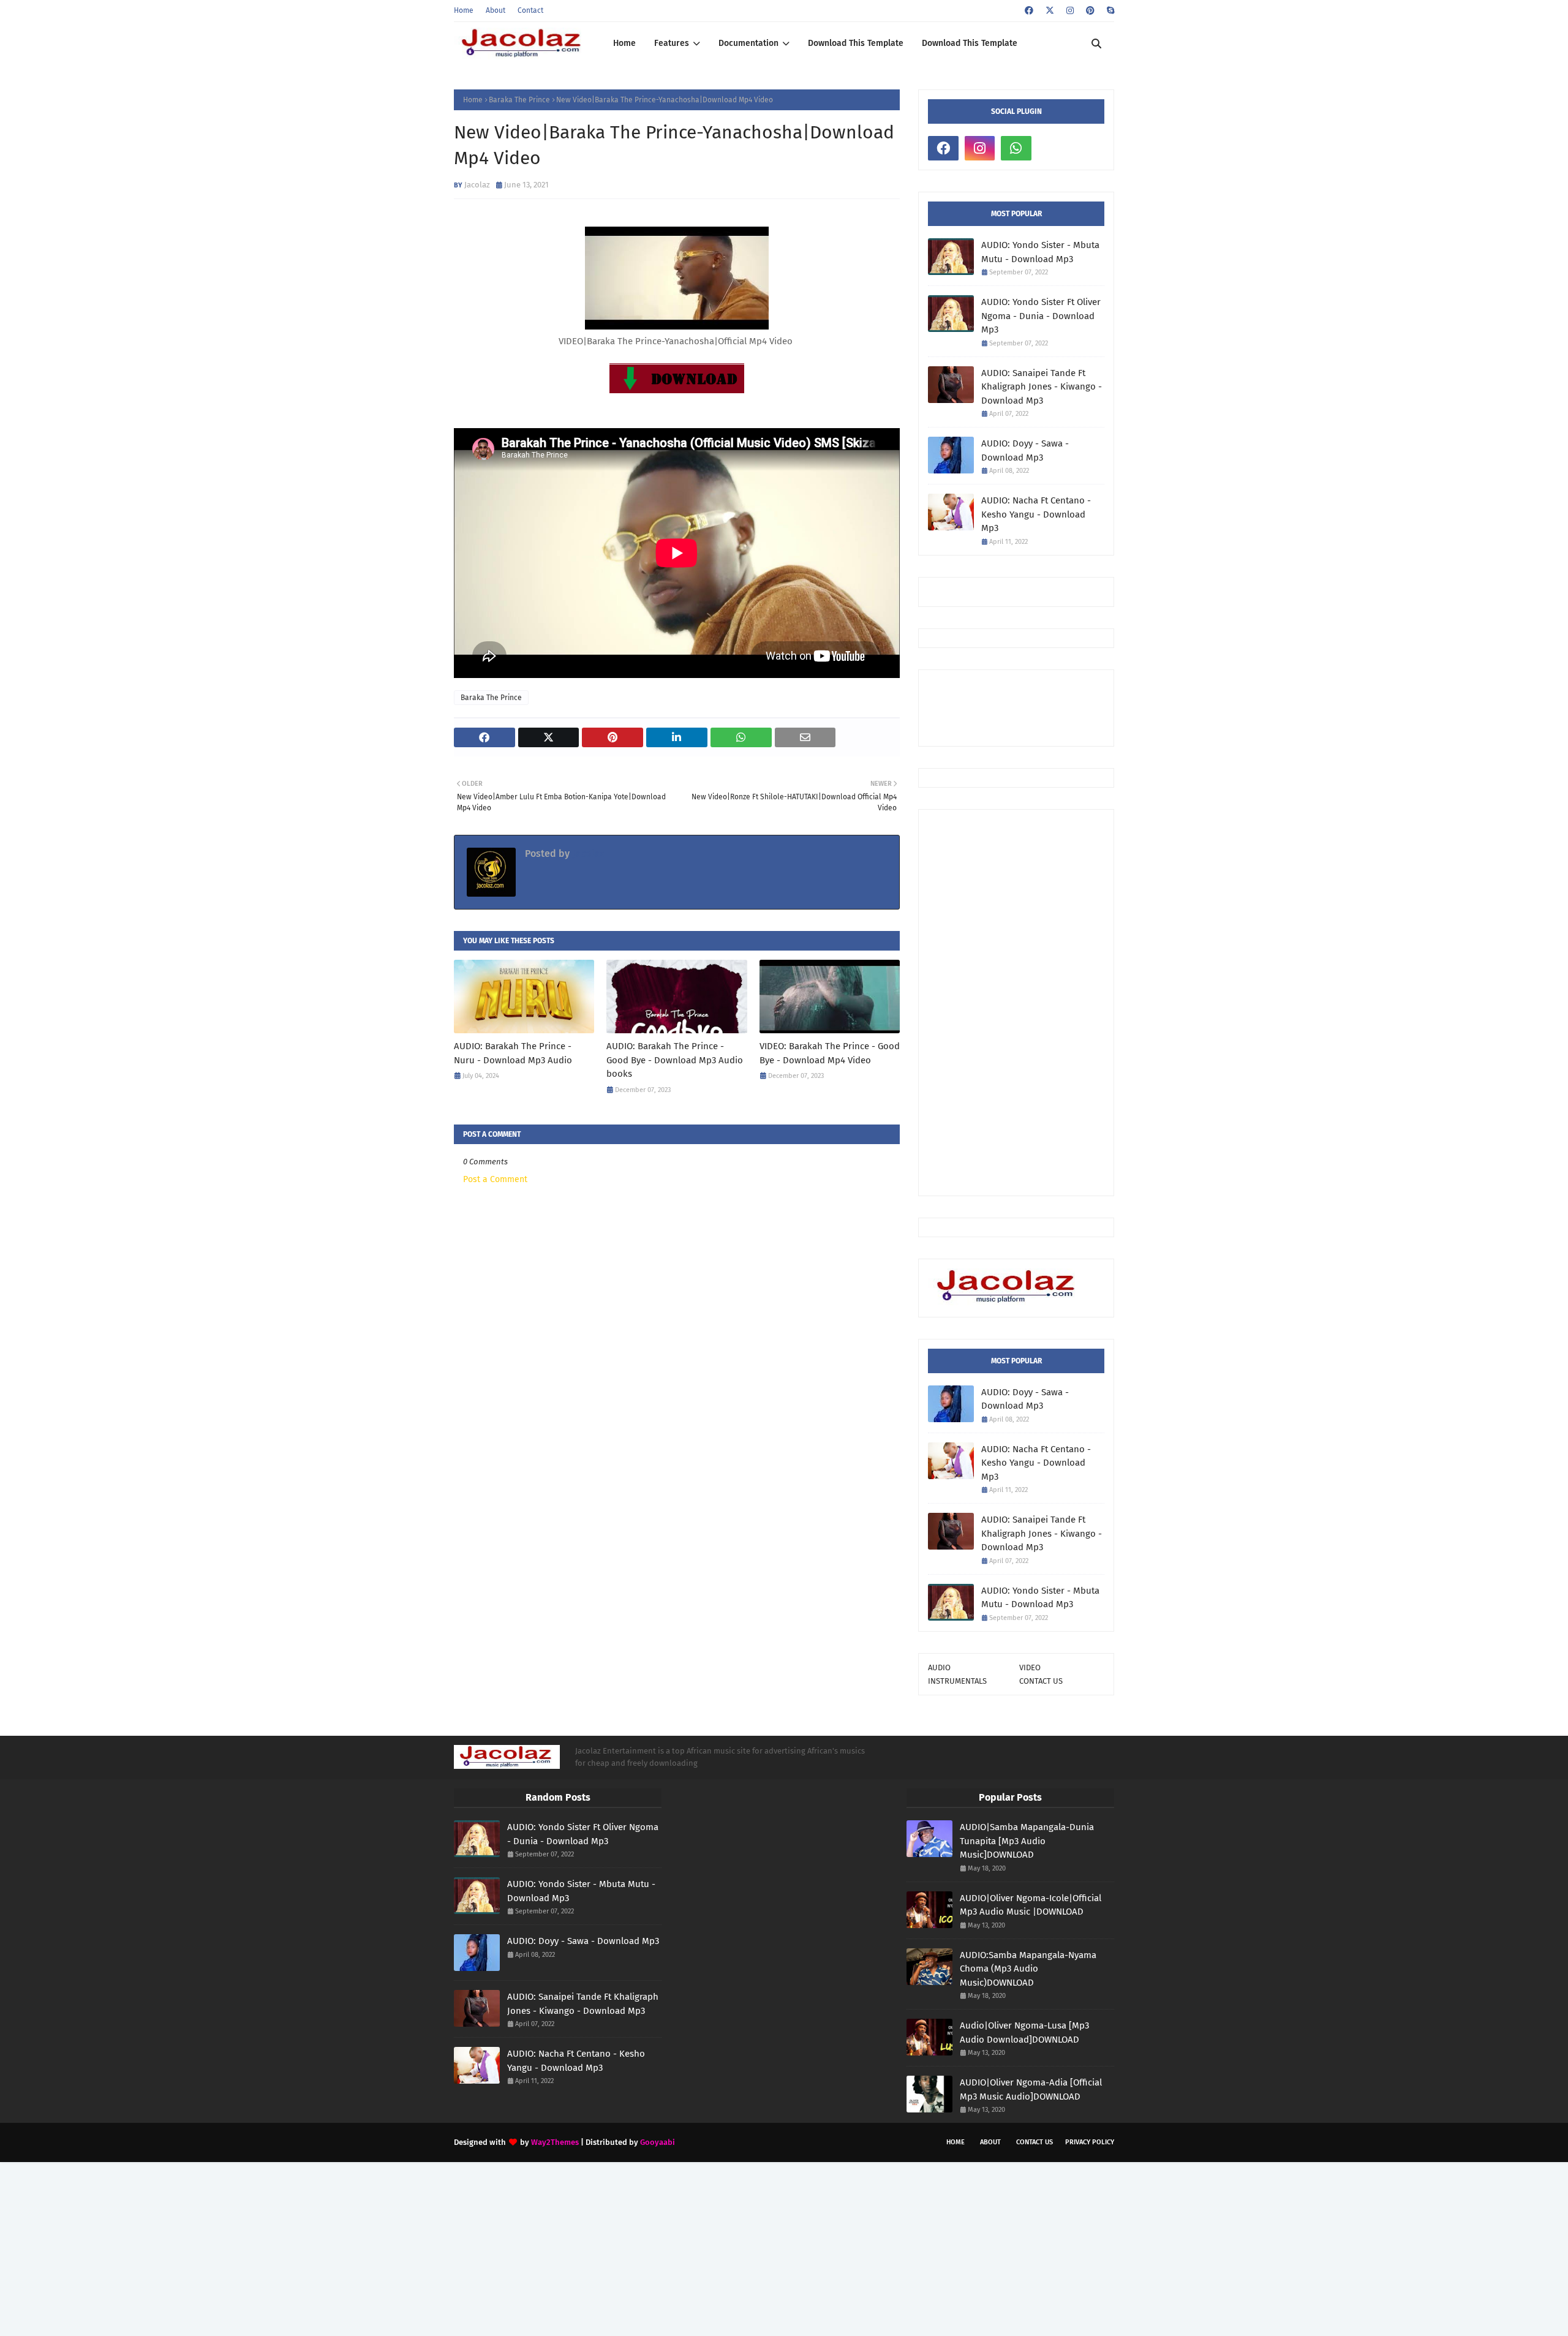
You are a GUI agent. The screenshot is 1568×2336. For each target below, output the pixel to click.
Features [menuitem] (672, 43)
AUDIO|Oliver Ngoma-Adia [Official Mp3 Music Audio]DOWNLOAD (1031, 2089)
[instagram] (1070, 11)
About (496, 10)
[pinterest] (1090, 11)
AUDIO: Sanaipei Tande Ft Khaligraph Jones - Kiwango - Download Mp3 (1042, 387)
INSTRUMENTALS (957, 1681)
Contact (530, 10)
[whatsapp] (1016, 148)
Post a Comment (495, 1179)
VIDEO (1030, 1667)
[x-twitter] (1050, 11)
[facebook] (1029, 11)
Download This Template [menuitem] (856, 43)
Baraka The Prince (519, 100)
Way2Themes (555, 2142)
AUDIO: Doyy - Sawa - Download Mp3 (1025, 450)
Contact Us (1035, 2142)
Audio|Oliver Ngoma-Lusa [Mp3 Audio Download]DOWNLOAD (1024, 2033)
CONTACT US (1041, 1681)
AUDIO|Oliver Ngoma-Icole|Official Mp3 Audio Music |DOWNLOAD (1031, 1905)
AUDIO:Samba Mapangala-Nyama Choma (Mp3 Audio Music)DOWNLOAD (1028, 1969)
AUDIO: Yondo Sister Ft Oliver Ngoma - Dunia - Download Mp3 (1041, 316)
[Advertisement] (1016, 1003)
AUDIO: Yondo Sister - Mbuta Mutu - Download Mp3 (1040, 252)
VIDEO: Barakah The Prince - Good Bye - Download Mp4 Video (830, 1053)
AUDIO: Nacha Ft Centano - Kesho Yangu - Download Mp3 (1036, 514)
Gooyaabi (658, 2142)
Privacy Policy (1090, 2142)
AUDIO (939, 1667)
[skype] (1109, 11)
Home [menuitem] (624, 43)
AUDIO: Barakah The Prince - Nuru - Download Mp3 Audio (513, 1053)
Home (464, 10)
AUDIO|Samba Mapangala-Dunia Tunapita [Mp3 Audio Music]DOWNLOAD (1027, 1841)
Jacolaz (477, 185)
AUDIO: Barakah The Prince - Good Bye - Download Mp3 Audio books (675, 1060)
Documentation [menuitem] (748, 43)
